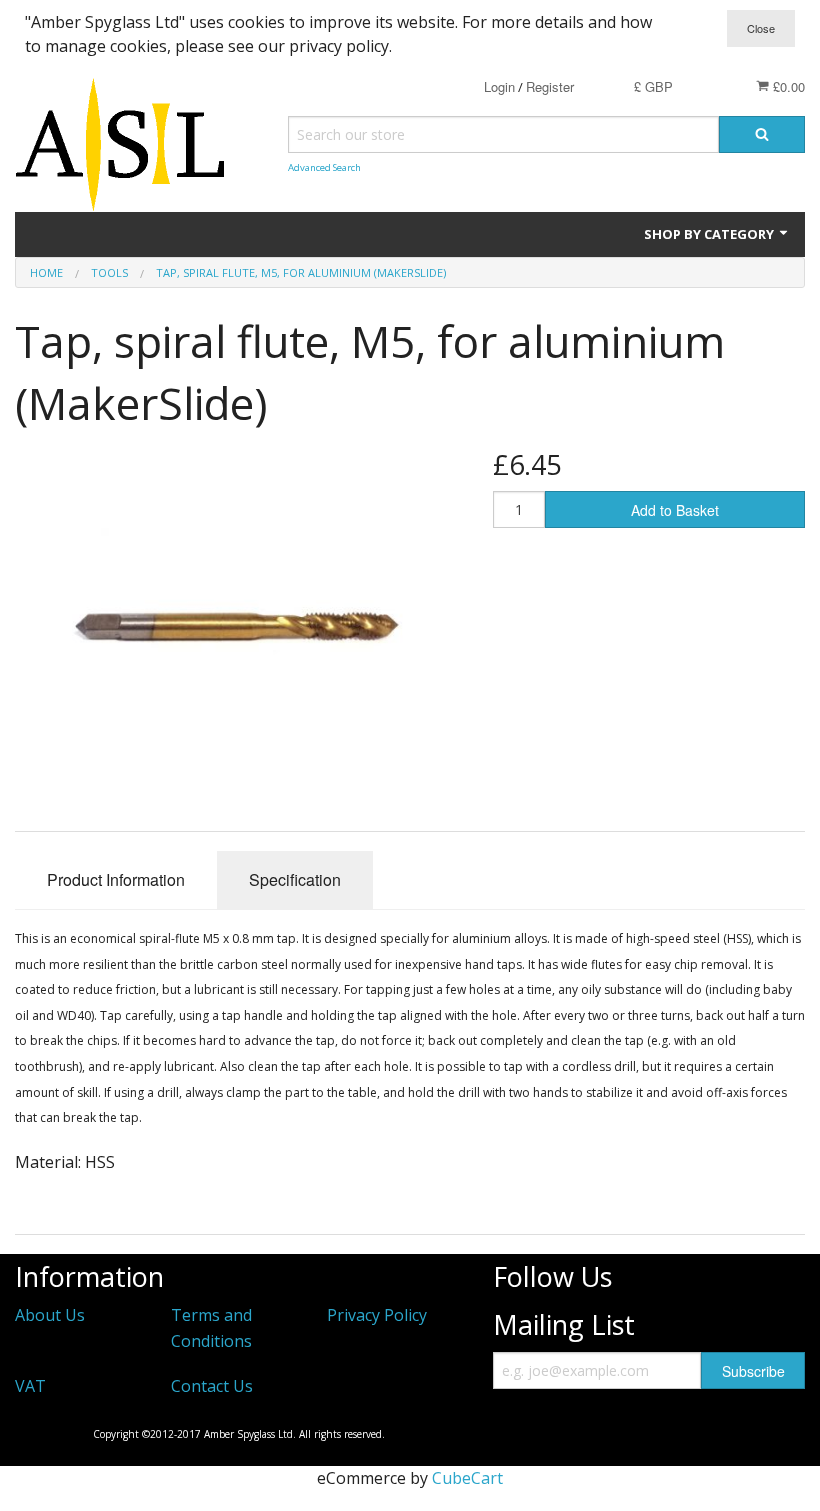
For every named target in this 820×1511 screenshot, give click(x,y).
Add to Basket (675, 510)
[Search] (762, 134)
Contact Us (212, 1386)
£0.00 (787, 86)
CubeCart (467, 1478)
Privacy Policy (377, 1315)
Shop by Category (710, 234)
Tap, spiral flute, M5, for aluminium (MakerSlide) (301, 272)
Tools (109, 272)
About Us (50, 1315)
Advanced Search (324, 167)
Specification (295, 879)
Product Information (116, 879)
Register (550, 86)
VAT (30, 1386)
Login (499, 86)
